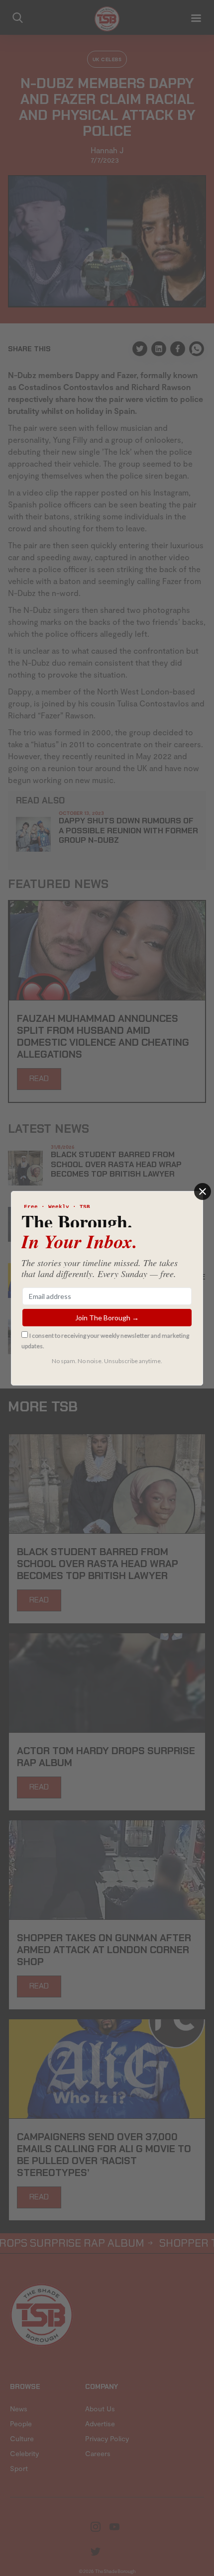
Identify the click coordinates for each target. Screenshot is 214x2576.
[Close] (203, 1191)
